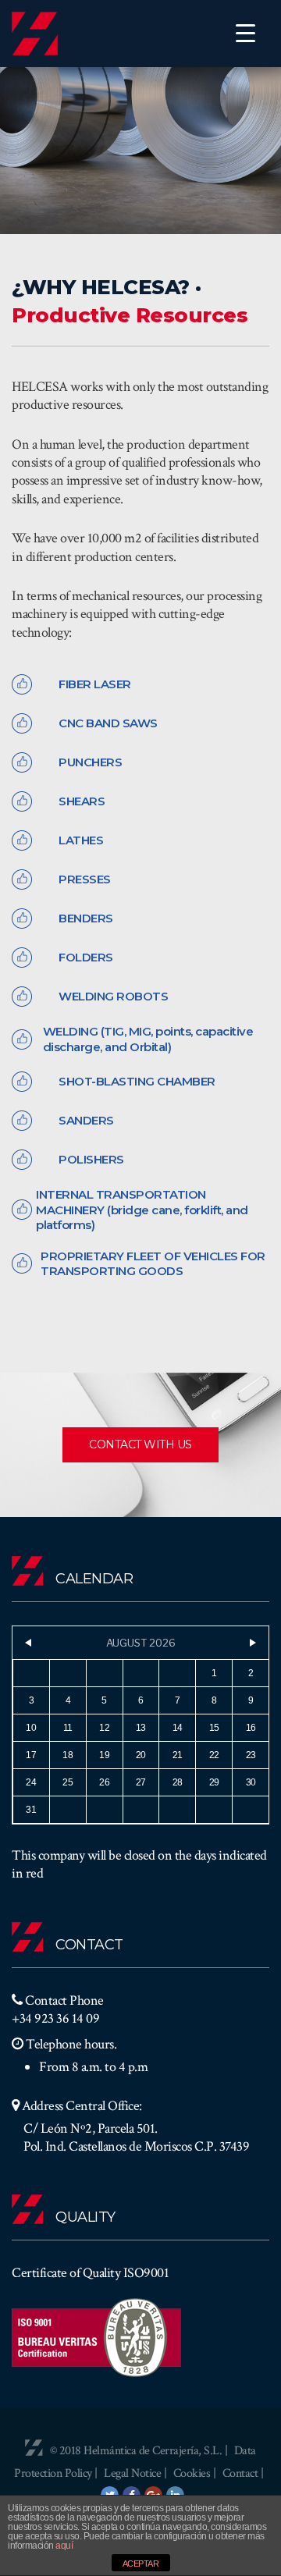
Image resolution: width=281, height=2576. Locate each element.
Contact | (243, 2473)
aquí (64, 2546)
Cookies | (196, 2473)
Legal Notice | (137, 2473)
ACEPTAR (141, 2564)
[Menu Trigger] (245, 33)
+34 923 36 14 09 (55, 2018)
